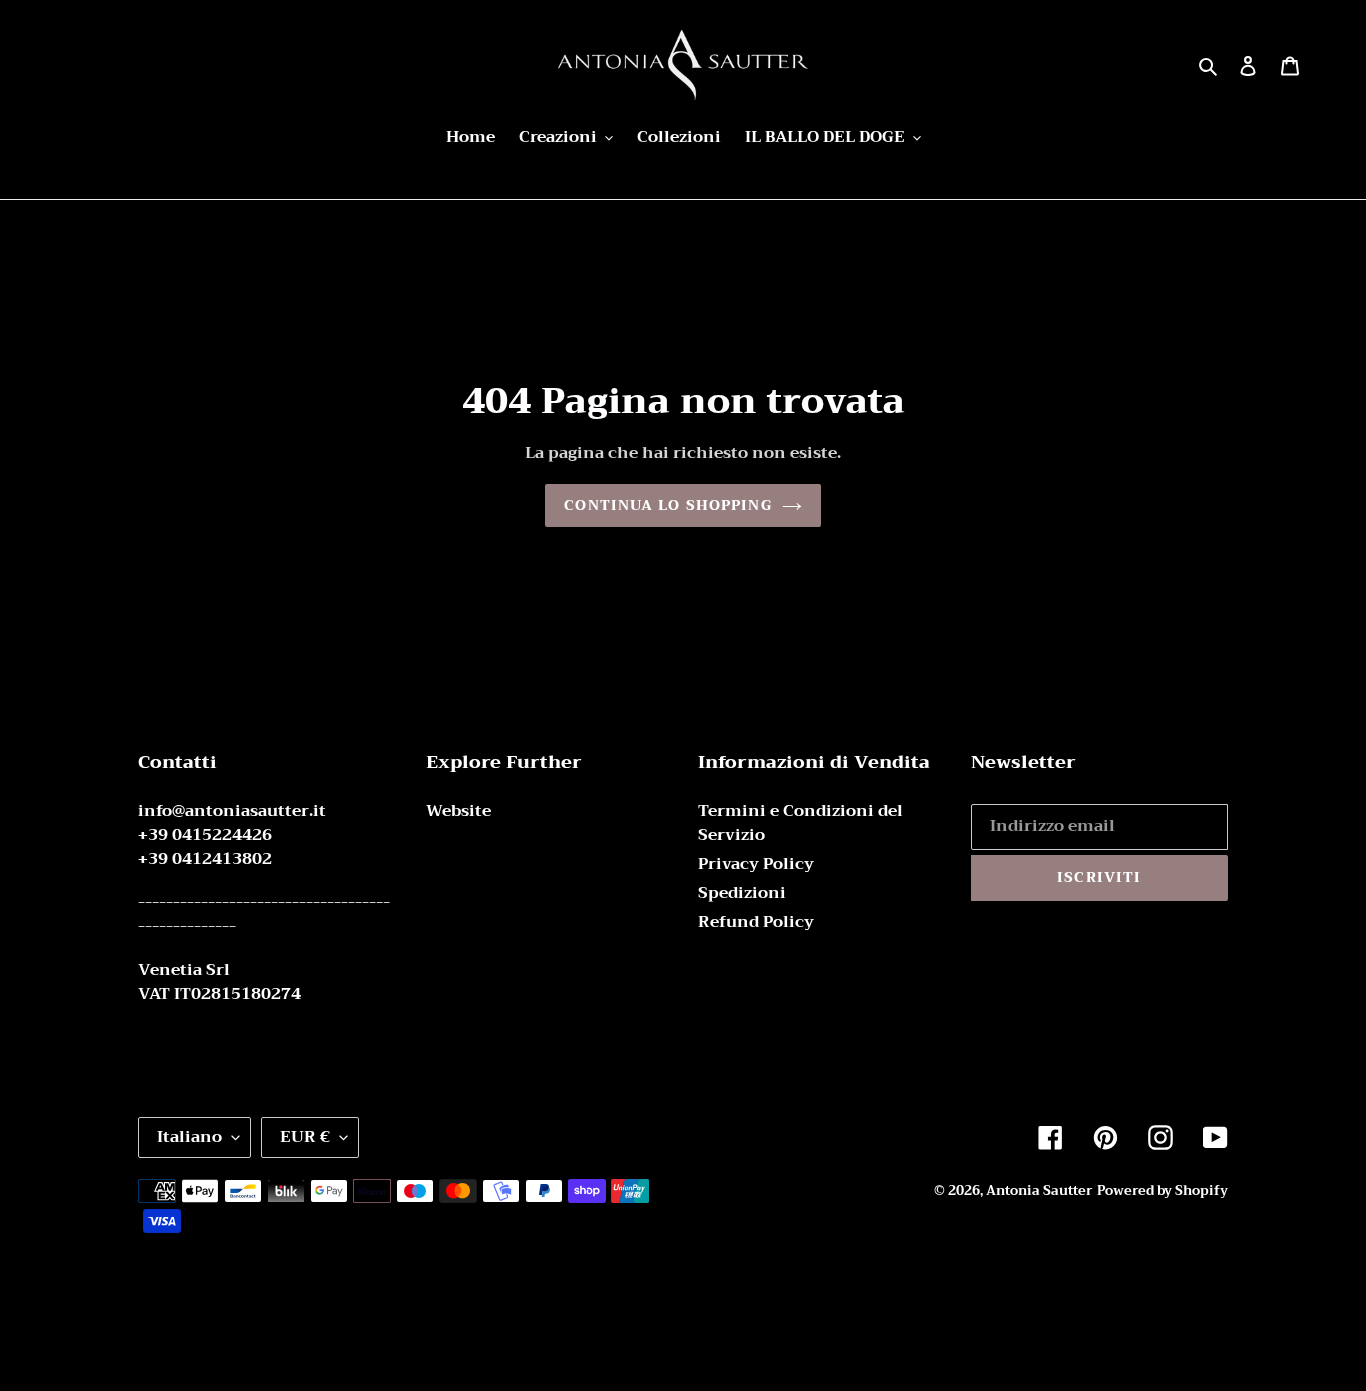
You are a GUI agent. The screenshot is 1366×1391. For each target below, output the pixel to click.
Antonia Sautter (1039, 1190)
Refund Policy (756, 922)
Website (458, 811)
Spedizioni (742, 893)
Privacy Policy (756, 864)
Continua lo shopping (667, 505)
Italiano (189, 1137)
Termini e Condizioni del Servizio (800, 823)
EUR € (305, 1137)
